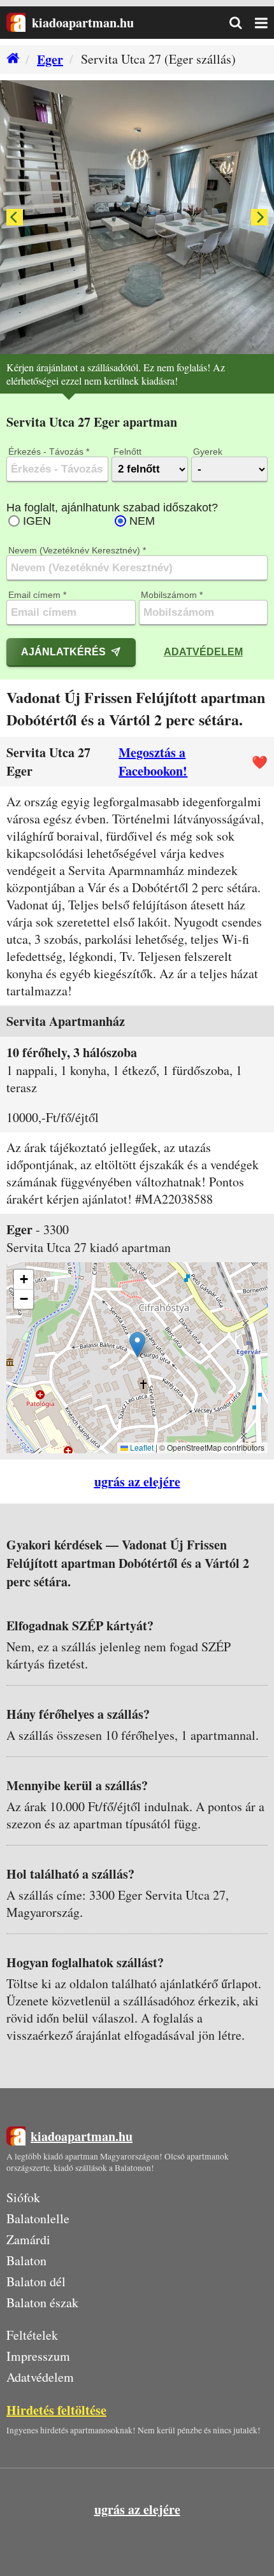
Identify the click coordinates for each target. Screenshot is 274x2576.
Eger (50, 60)
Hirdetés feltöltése (56, 2410)
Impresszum (38, 2356)
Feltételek (32, 2335)
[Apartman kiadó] (16, 23)
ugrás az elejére (137, 1482)
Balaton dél (36, 2281)
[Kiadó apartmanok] (10, 60)
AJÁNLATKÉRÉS (63, 651)
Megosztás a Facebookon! (153, 762)
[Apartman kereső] (242, 23)
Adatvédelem (203, 651)
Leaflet (141, 1447)
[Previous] (15, 217)
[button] (137, 1345)
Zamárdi (28, 2239)
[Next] (259, 217)
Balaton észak (42, 2302)
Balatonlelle (38, 2218)
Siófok (23, 2197)
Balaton (26, 2260)
